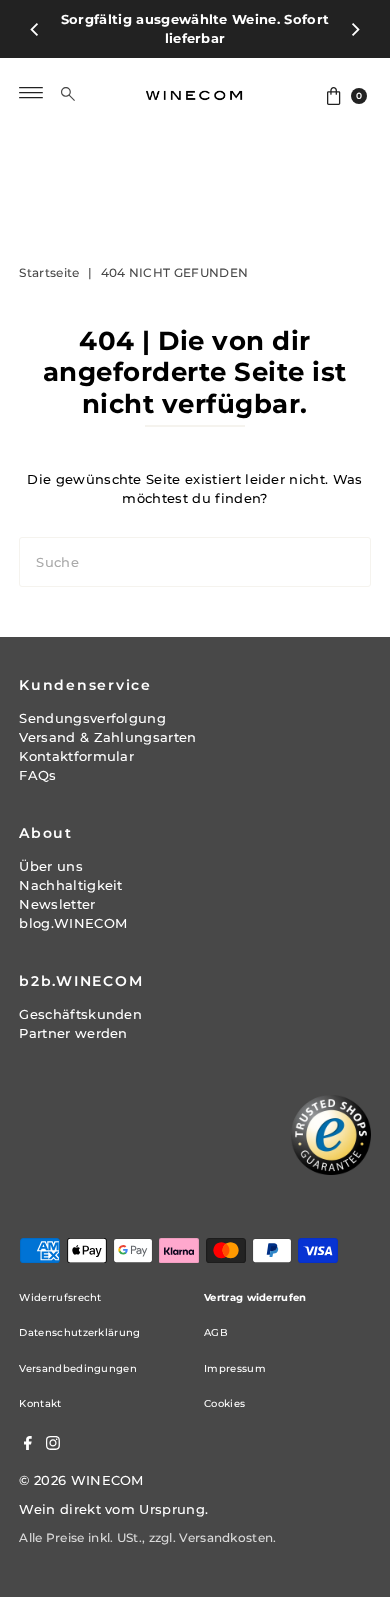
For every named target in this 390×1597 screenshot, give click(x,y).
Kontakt (40, 1403)
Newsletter (57, 904)
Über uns (51, 866)
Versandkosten (226, 1537)
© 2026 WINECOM (81, 1480)
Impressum (235, 1368)
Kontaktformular (76, 756)
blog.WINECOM (73, 923)
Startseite (49, 272)
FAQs (37, 775)
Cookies (224, 1403)
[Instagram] (53, 1446)
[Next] (355, 29)
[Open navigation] (31, 93)
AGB (216, 1332)
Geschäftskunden (80, 1014)
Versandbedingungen (78, 1368)
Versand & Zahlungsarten (107, 737)
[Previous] (35, 29)
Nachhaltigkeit (70, 885)
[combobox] (84, 93)
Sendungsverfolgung (92, 718)
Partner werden (73, 1033)
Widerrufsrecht (60, 1297)
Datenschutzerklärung (79, 1332)
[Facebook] (28, 1446)
